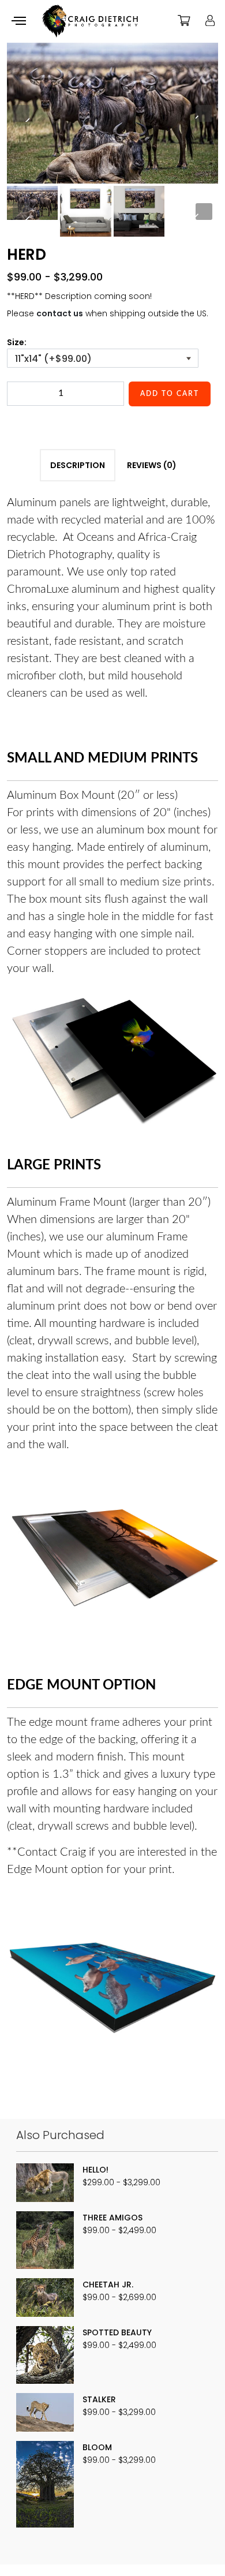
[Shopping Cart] (184, 20)
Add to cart (170, 394)
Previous (21, 113)
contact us (60, 313)
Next (204, 113)
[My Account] (210, 20)
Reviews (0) (152, 465)
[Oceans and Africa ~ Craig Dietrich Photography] (90, 21)
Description (78, 465)
